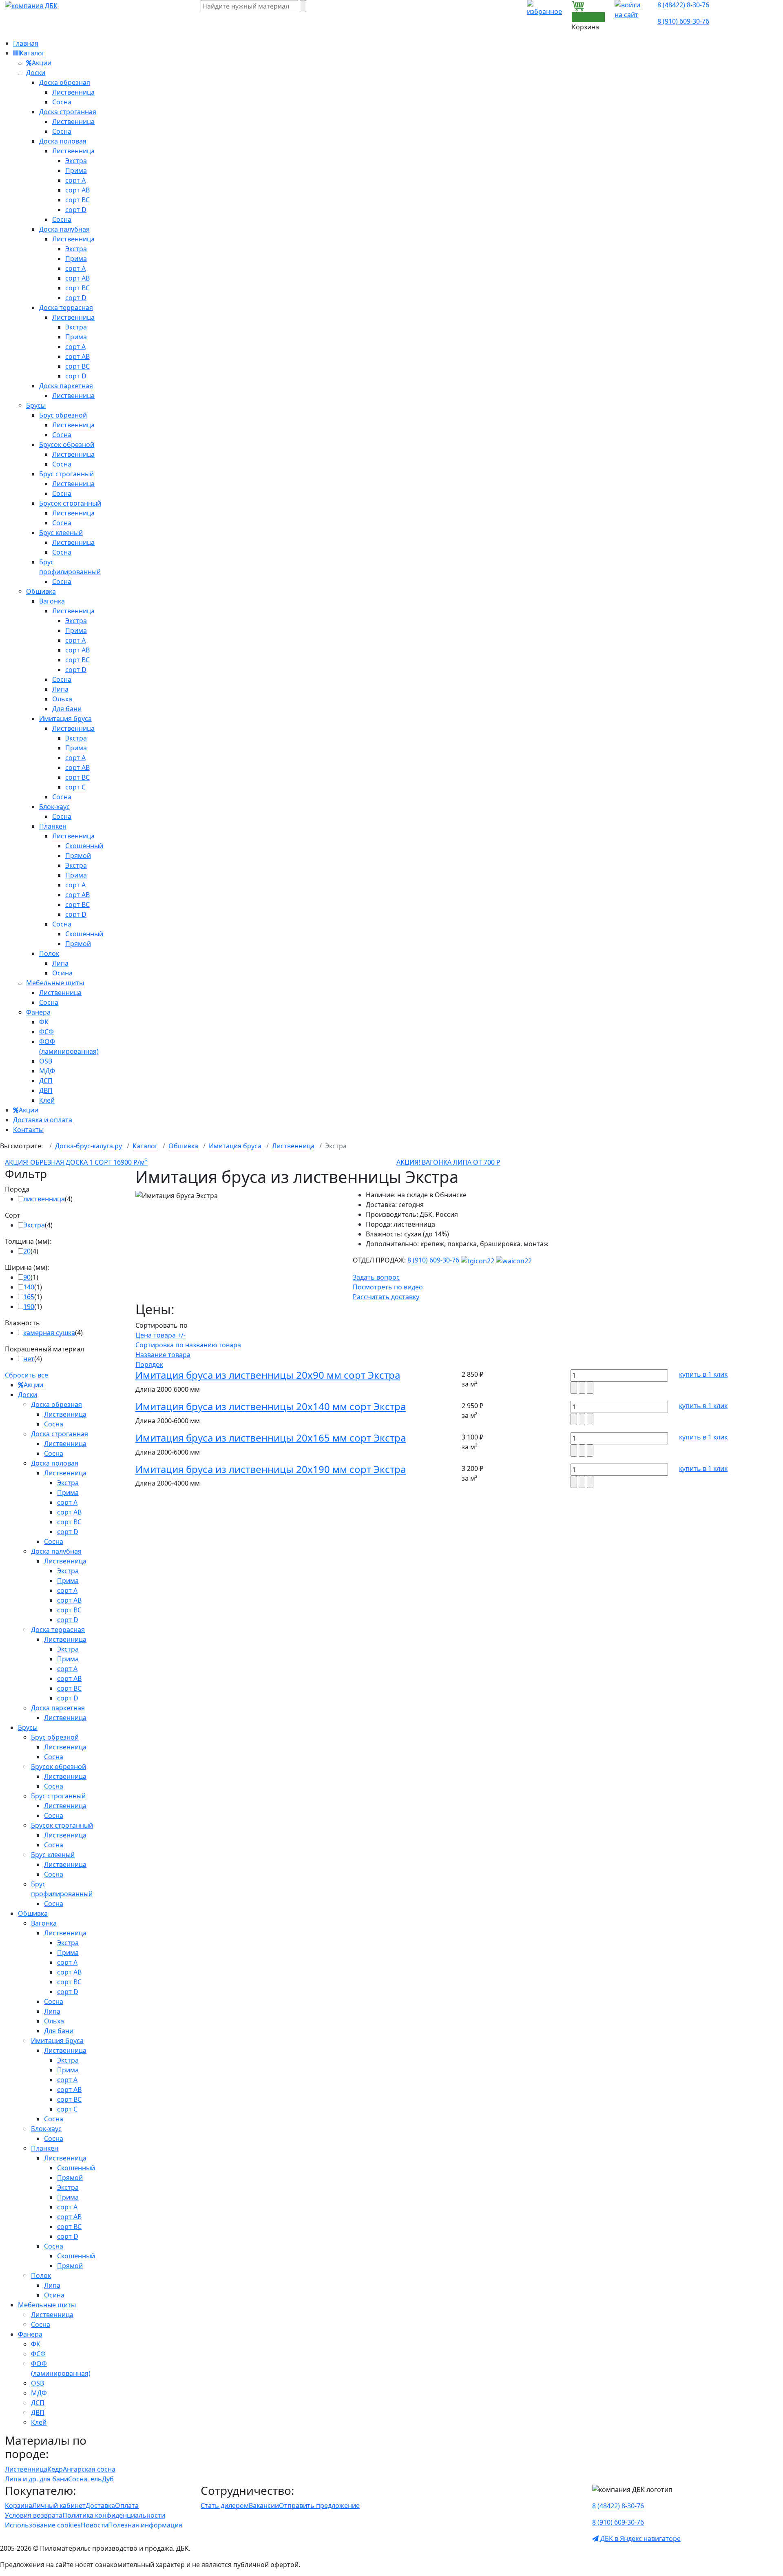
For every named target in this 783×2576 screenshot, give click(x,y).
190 (29, 1307)
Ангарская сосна (89, 2469)
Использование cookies (43, 2525)
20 (27, 1251)
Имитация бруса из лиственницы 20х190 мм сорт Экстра (271, 1469)
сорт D (76, 210)
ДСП (46, 1081)
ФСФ (46, 1032)
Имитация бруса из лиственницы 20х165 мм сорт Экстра (271, 1438)
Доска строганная (68, 112)
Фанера (38, 1012)
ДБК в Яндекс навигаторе (640, 2538)
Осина (62, 973)
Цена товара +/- (160, 1335)
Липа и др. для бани (36, 2479)
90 (27, 1277)
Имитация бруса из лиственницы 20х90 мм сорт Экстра (268, 1375)
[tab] (65, 1189)
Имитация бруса (65, 719)
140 (29, 1287)
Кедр (55, 2469)
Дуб (108, 2479)
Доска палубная (64, 229)
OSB (46, 1061)
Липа (60, 689)
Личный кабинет (59, 2505)
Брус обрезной (63, 415)
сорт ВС (77, 200)
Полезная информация (145, 2525)
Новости (94, 2525)
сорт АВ (77, 190)
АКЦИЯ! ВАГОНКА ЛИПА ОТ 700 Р (448, 1162)
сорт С (75, 787)
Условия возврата (34, 2515)
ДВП (46, 1090)
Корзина (19, 2505)
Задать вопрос (376, 1277)
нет (29, 1359)
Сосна (62, 102)
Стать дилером (225, 2505)
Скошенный (84, 846)
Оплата (127, 2505)
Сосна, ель (85, 2479)
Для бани (67, 709)
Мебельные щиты (55, 983)
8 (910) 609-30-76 (683, 21)
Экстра (76, 161)
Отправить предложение (319, 2505)
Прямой (78, 856)
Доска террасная (66, 307)
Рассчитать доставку (386, 1297)
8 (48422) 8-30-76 (683, 5)
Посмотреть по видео (388, 1287)
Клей (47, 1100)
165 (29, 1297)
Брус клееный (61, 533)
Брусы (36, 405)
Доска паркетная (66, 386)
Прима (76, 170)
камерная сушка (49, 1333)
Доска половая (63, 141)
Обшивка (41, 591)
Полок (49, 953)
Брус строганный (66, 474)
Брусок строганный (70, 503)
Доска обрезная (65, 82)
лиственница (44, 1199)
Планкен (53, 826)
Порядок (149, 1364)
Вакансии (264, 2505)
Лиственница (73, 92)
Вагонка (52, 601)
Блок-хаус (54, 807)
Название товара (163, 1355)
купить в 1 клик (703, 1374)
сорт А (75, 180)
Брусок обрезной (67, 444)
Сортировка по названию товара (188, 1345)
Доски (36, 73)
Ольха (62, 699)
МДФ (47, 1071)
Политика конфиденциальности (114, 2515)
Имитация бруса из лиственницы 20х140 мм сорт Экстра (271, 1406)
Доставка (100, 2505)
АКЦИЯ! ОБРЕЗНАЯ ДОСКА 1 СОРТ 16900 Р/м (76, 1162)
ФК (44, 1022)
